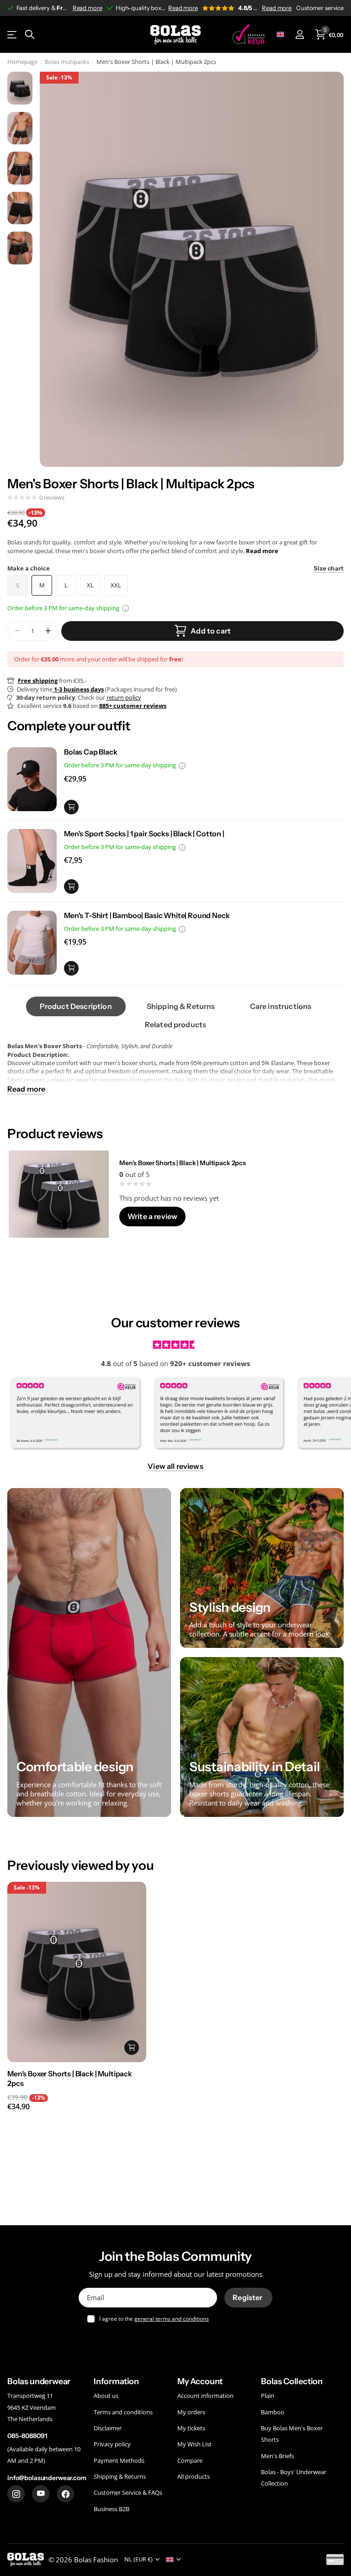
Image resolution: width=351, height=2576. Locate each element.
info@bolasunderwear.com (47, 2478)
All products (194, 2476)
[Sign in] (300, 34)
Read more (88, 8)
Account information (205, 2396)
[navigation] (20, 88)
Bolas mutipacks (67, 62)
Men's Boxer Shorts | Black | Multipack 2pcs (183, 1163)
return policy (124, 697)
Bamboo (273, 2412)
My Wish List (194, 2444)
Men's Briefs (277, 2456)
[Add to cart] (71, 807)
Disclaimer (108, 2428)
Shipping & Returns (120, 2476)
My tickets (191, 2428)
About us (106, 2396)
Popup (125, 608)
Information (116, 2381)
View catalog (13, 34)
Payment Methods (119, 2460)
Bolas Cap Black (91, 752)
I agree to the (154, 2319)
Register (248, 2297)
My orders (191, 2412)
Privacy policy (112, 2444)
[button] (48, 631)
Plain (268, 2396)
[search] (30, 34)
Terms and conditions (123, 2412)
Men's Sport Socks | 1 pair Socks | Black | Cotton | (144, 834)
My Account (200, 2381)
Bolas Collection (292, 2381)
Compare (190, 2460)
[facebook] (65, 2494)
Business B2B (112, 2509)
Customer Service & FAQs (128, 2493)
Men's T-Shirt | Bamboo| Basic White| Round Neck (147, 915)
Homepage (22, 62)
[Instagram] (16, 2494)
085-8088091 (27, 2436)
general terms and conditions (172, 2319)
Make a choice (175, 568)
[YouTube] (41, 2494)
